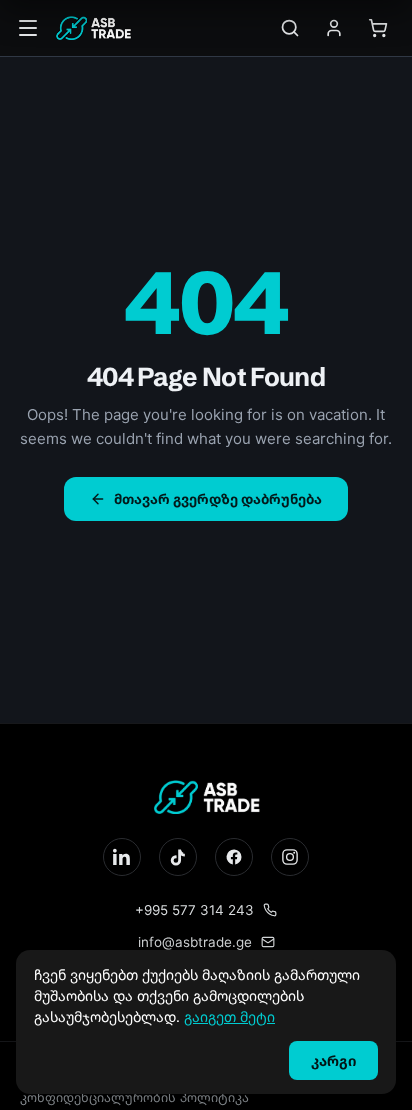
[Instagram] (290, 857)
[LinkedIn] (122, 857)
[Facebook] (234, 857)
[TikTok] (178, 857)
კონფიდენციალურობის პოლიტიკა (134, 1097)
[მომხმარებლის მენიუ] (334, 28)
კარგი (333, 1060)
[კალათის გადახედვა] (378, 28)
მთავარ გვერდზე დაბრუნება (218, 499)
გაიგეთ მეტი (229, 1016)
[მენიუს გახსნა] (28, 28)
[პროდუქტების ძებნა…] (290, 28)
